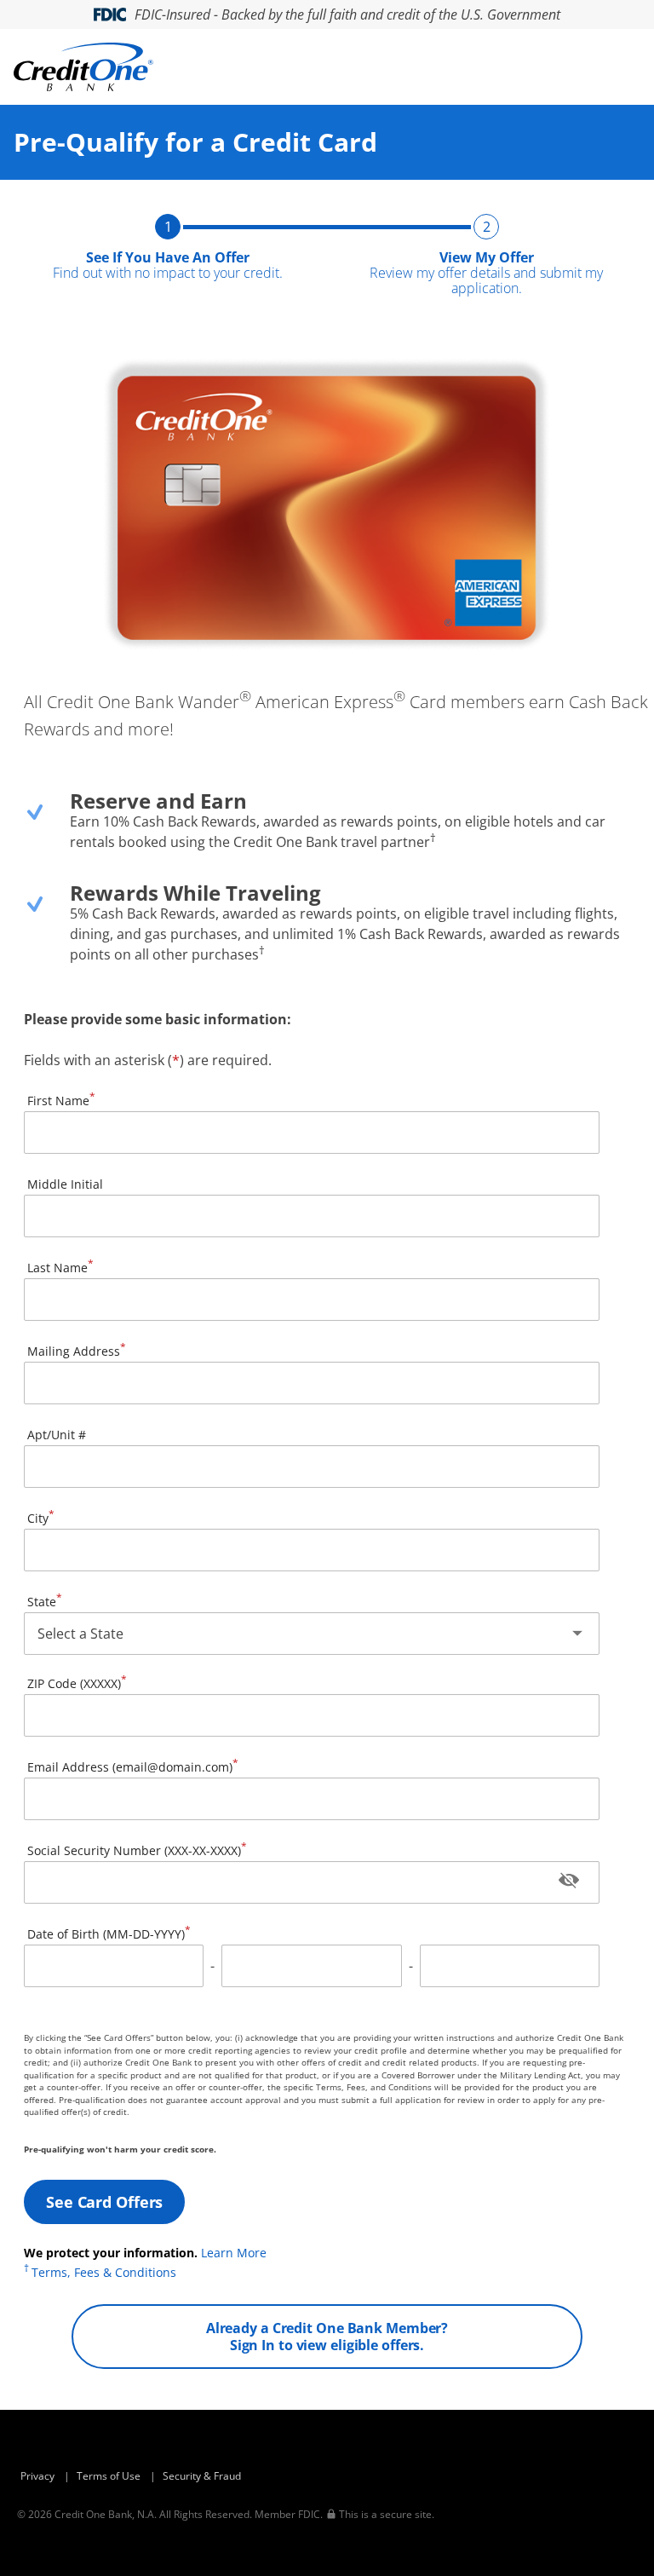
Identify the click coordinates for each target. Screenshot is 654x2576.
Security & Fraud (202, 2476)
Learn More (234, 2253)
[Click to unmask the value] (569, 1882)
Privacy (37, 2476)
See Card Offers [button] (104, 2202)
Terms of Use (109, 2476)
